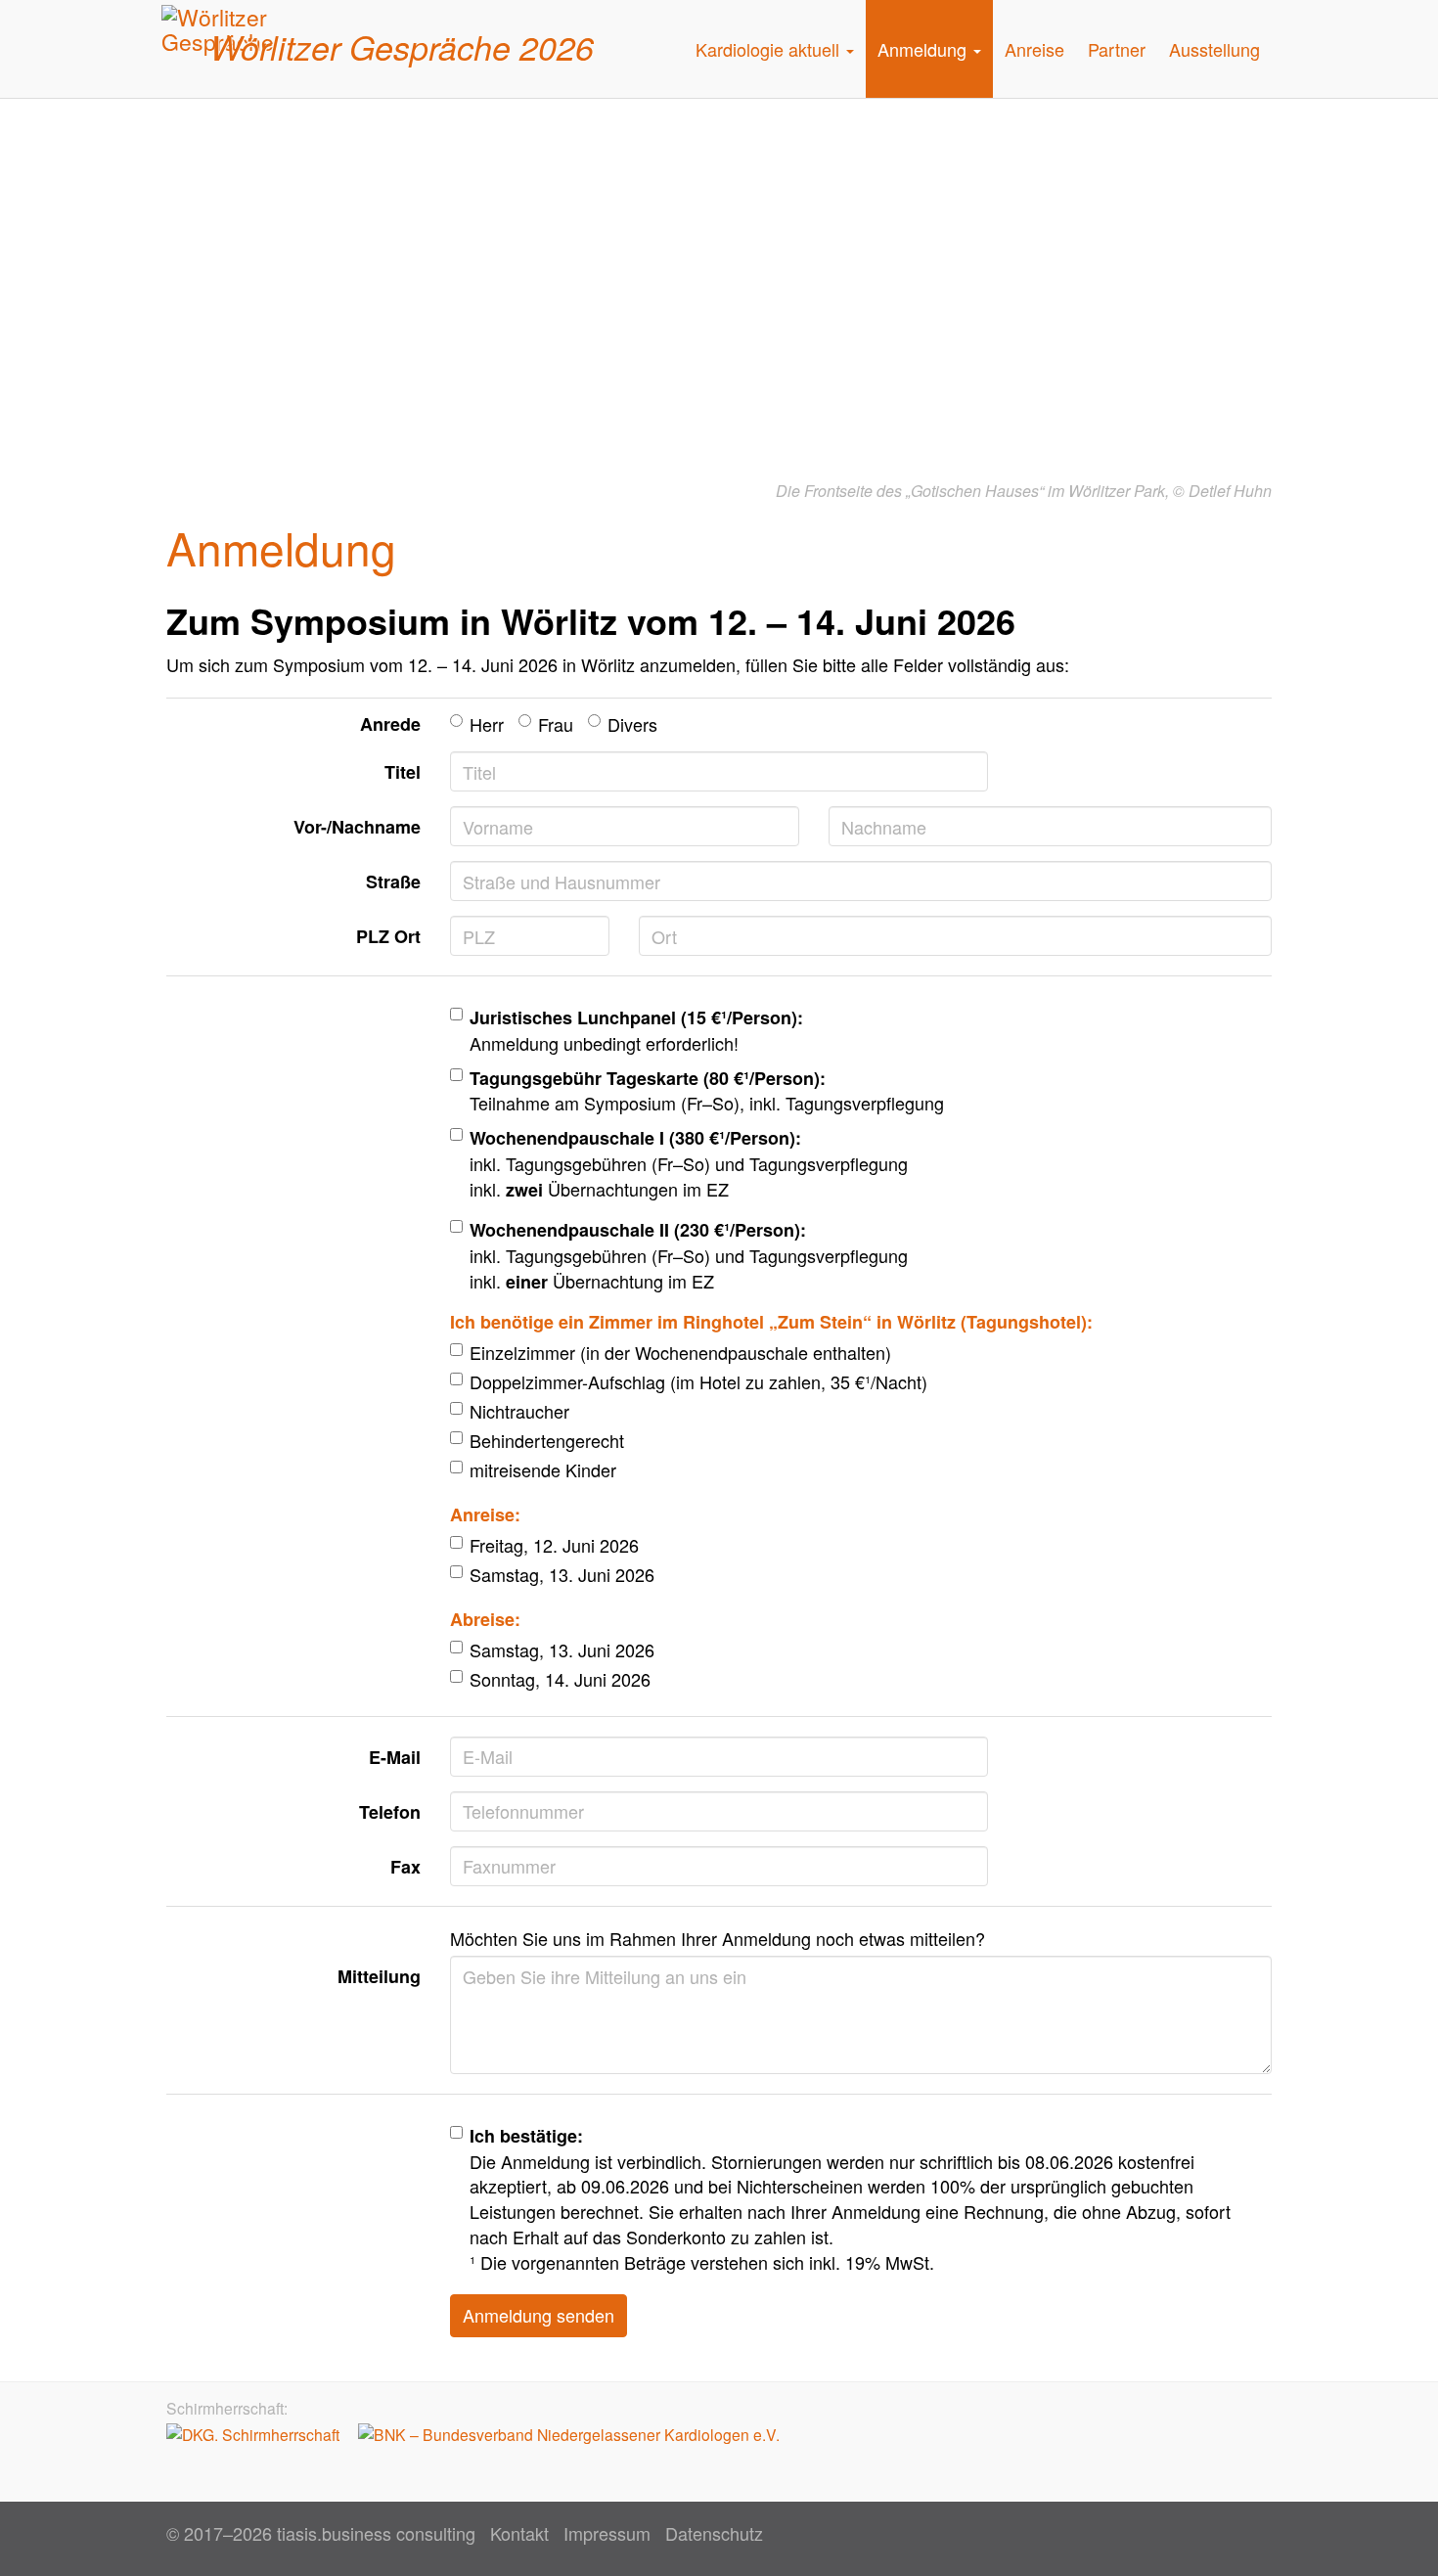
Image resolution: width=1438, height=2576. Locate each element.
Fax (405, 1867)
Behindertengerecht (547, 1441)
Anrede (390, 724)
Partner (1117, 49)
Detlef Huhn (1230, 491)
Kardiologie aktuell (770, 49)
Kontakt (519, 2533)
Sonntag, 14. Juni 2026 (560, 1679)
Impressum (607, 2533)
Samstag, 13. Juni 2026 (562, 1575)
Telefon (390, 1812)
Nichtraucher (519, 1411)
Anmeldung (924, 49)
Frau (556, 724)
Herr (487, 724)
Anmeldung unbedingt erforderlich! (636, 1030)
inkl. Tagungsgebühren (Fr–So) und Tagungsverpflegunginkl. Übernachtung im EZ (689, 1255)
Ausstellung (1214, 49)
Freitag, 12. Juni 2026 (554, 1545)
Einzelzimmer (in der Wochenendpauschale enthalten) (680, 1353)
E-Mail (395, 1757)
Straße (393, 881)
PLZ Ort (388, 936)
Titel (403, 772)
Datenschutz (714, 2533)
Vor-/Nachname (357, 827)
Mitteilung (379, 1976)
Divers (632, 724)
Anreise (1034, 49)
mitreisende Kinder (543, 1470)
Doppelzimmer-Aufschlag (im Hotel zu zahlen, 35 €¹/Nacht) (698, 1382)
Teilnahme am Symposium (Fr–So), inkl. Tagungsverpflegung (707, 1091)
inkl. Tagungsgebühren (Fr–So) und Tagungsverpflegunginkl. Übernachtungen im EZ (689, 1163)
